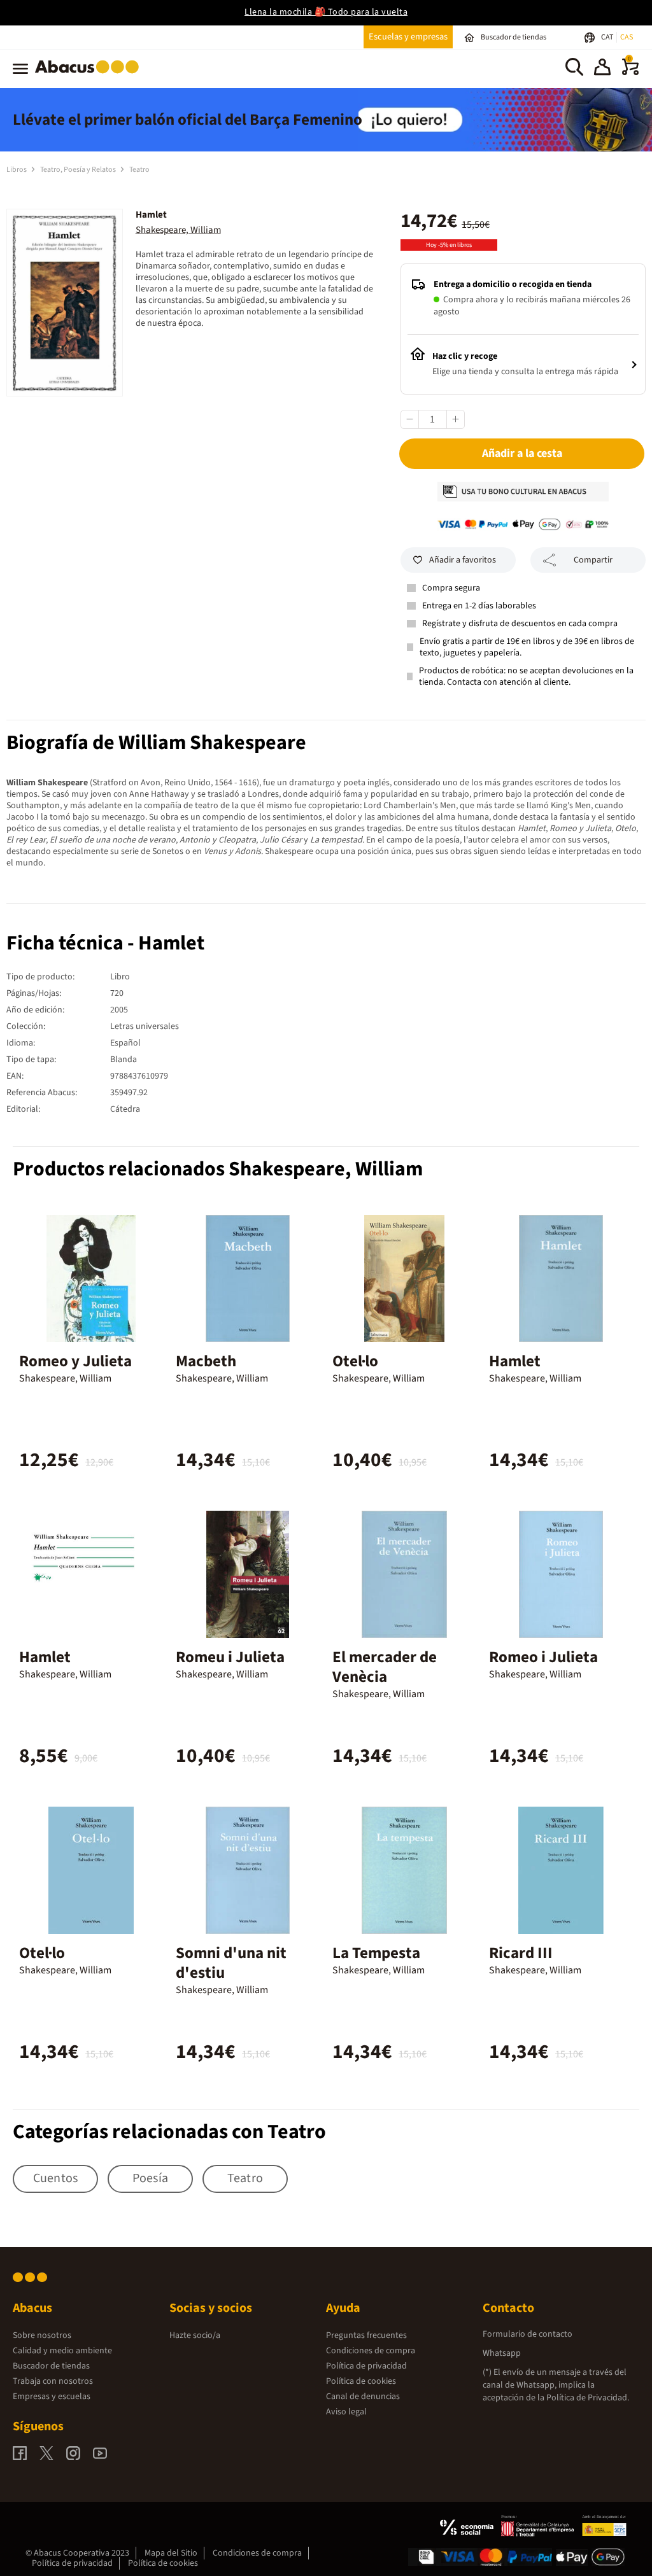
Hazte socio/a (195, 2335)
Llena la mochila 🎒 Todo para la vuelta (326, 12)
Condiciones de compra (371, 2351)
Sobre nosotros (42, 2335)
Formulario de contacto (528, 2334)
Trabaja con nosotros (53, 2381)
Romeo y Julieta (75, 1361)
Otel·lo (355, 1361)
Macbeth (206, 1361)
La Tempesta (376, 1953)
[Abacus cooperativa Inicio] (90, 76)
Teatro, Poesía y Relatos (79, 170)
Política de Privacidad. (588, 2398)
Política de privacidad (366, 2366)
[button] (602, 69)
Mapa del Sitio (171, 2553)
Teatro (139, 170)
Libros (17, 170)
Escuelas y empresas (408, 37)
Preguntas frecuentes (366, 2335)
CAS (627, 37)
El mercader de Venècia (385, 1667)
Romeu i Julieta (230, 1657)
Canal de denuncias (363, 2397)
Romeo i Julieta (543, 1657)
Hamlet (515, 1361)
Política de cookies (361, 2381)
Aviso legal (346, 2412)
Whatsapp (502, 2353)
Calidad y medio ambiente (62, 2351)
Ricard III (521, 1953)
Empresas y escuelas (52, 2397)
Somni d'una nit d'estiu (231, 1963)
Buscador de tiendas (51, 2366)
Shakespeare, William (178, 230)
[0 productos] (630, 73)
